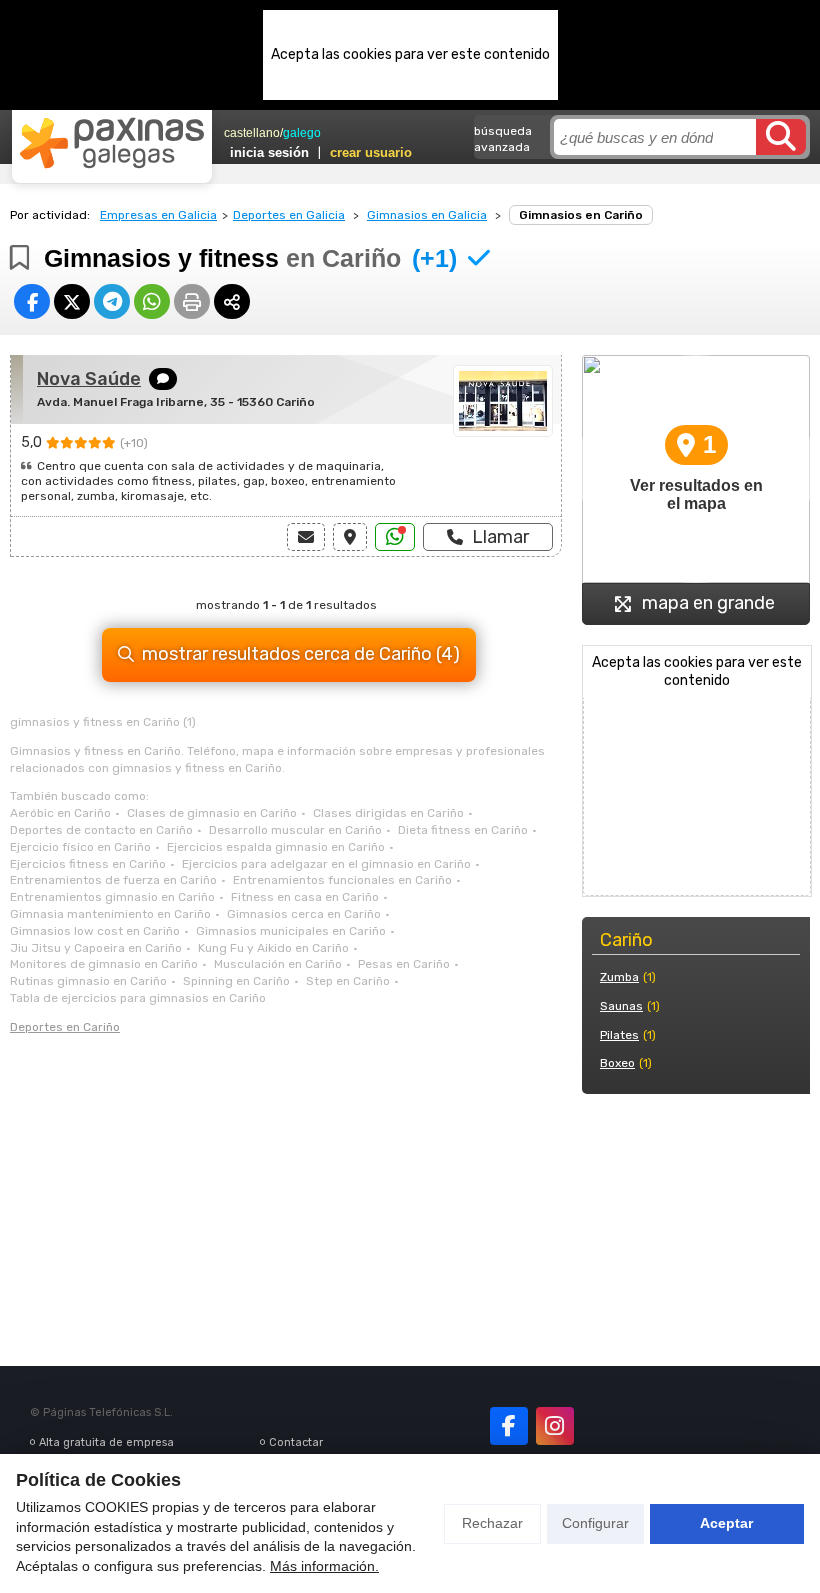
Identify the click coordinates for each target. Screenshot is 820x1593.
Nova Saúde (89, 379)
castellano (252, 133)
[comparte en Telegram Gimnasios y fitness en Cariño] (112, 301)
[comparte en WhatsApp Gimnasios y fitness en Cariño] (152, 301)
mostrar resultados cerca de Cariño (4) (301, 654)
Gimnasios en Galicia (427, 215)
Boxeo (617, 1063)
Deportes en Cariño (65, 1027)
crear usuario (371, 152)
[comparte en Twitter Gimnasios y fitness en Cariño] (72, 301)
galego (302, 133)
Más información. (324, 1566)
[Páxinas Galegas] (112, 143)
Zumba (619, 977)
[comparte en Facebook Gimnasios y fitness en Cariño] (32, 301)
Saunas (621, 1006)
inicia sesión (269, 152)
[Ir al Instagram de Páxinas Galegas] (555, 1426)
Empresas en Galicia (158, 215)
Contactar (296, 1442)
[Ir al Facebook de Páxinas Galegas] (509, 1426)
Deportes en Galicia (289, 215)
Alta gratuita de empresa (106, 1442)
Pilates (619, 1035)
